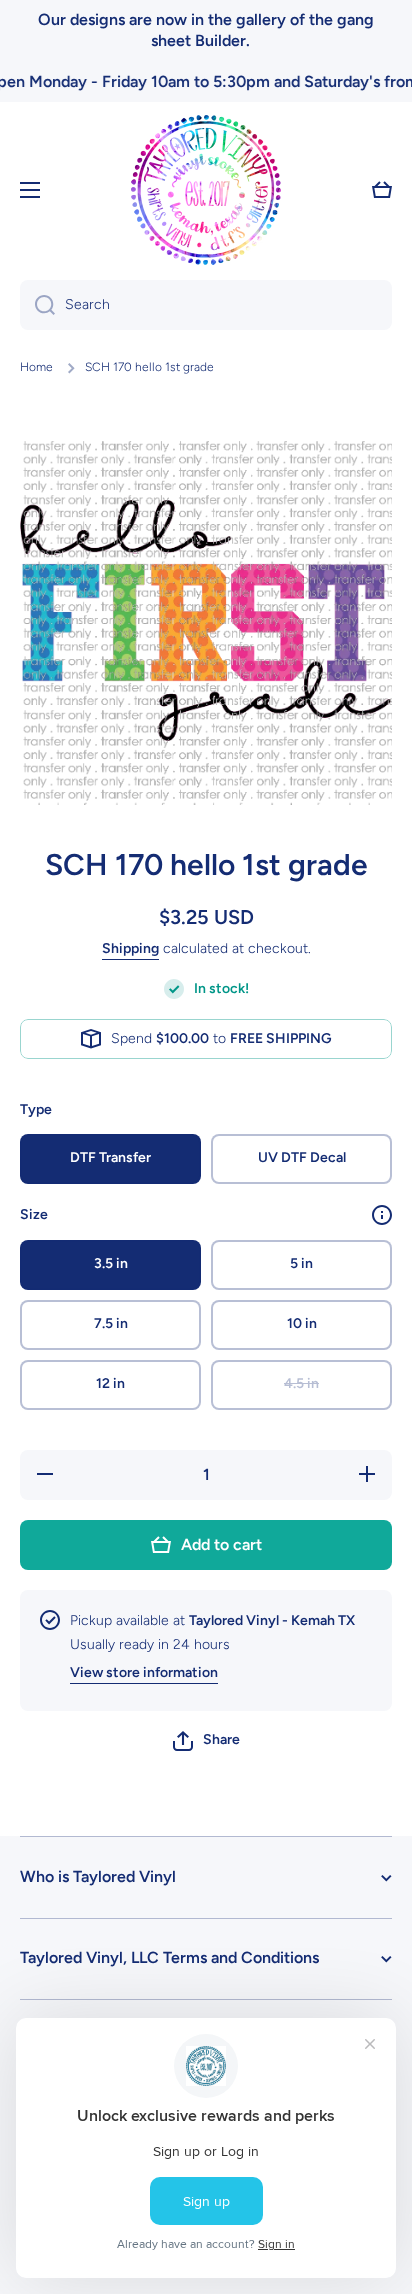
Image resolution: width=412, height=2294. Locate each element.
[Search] (37, 305)
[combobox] (206, 305)
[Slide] (382, 1215)
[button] (206, 1741)
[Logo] (206, 190)
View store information (144, 1672)
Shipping (130, 948)
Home (36, 367)
